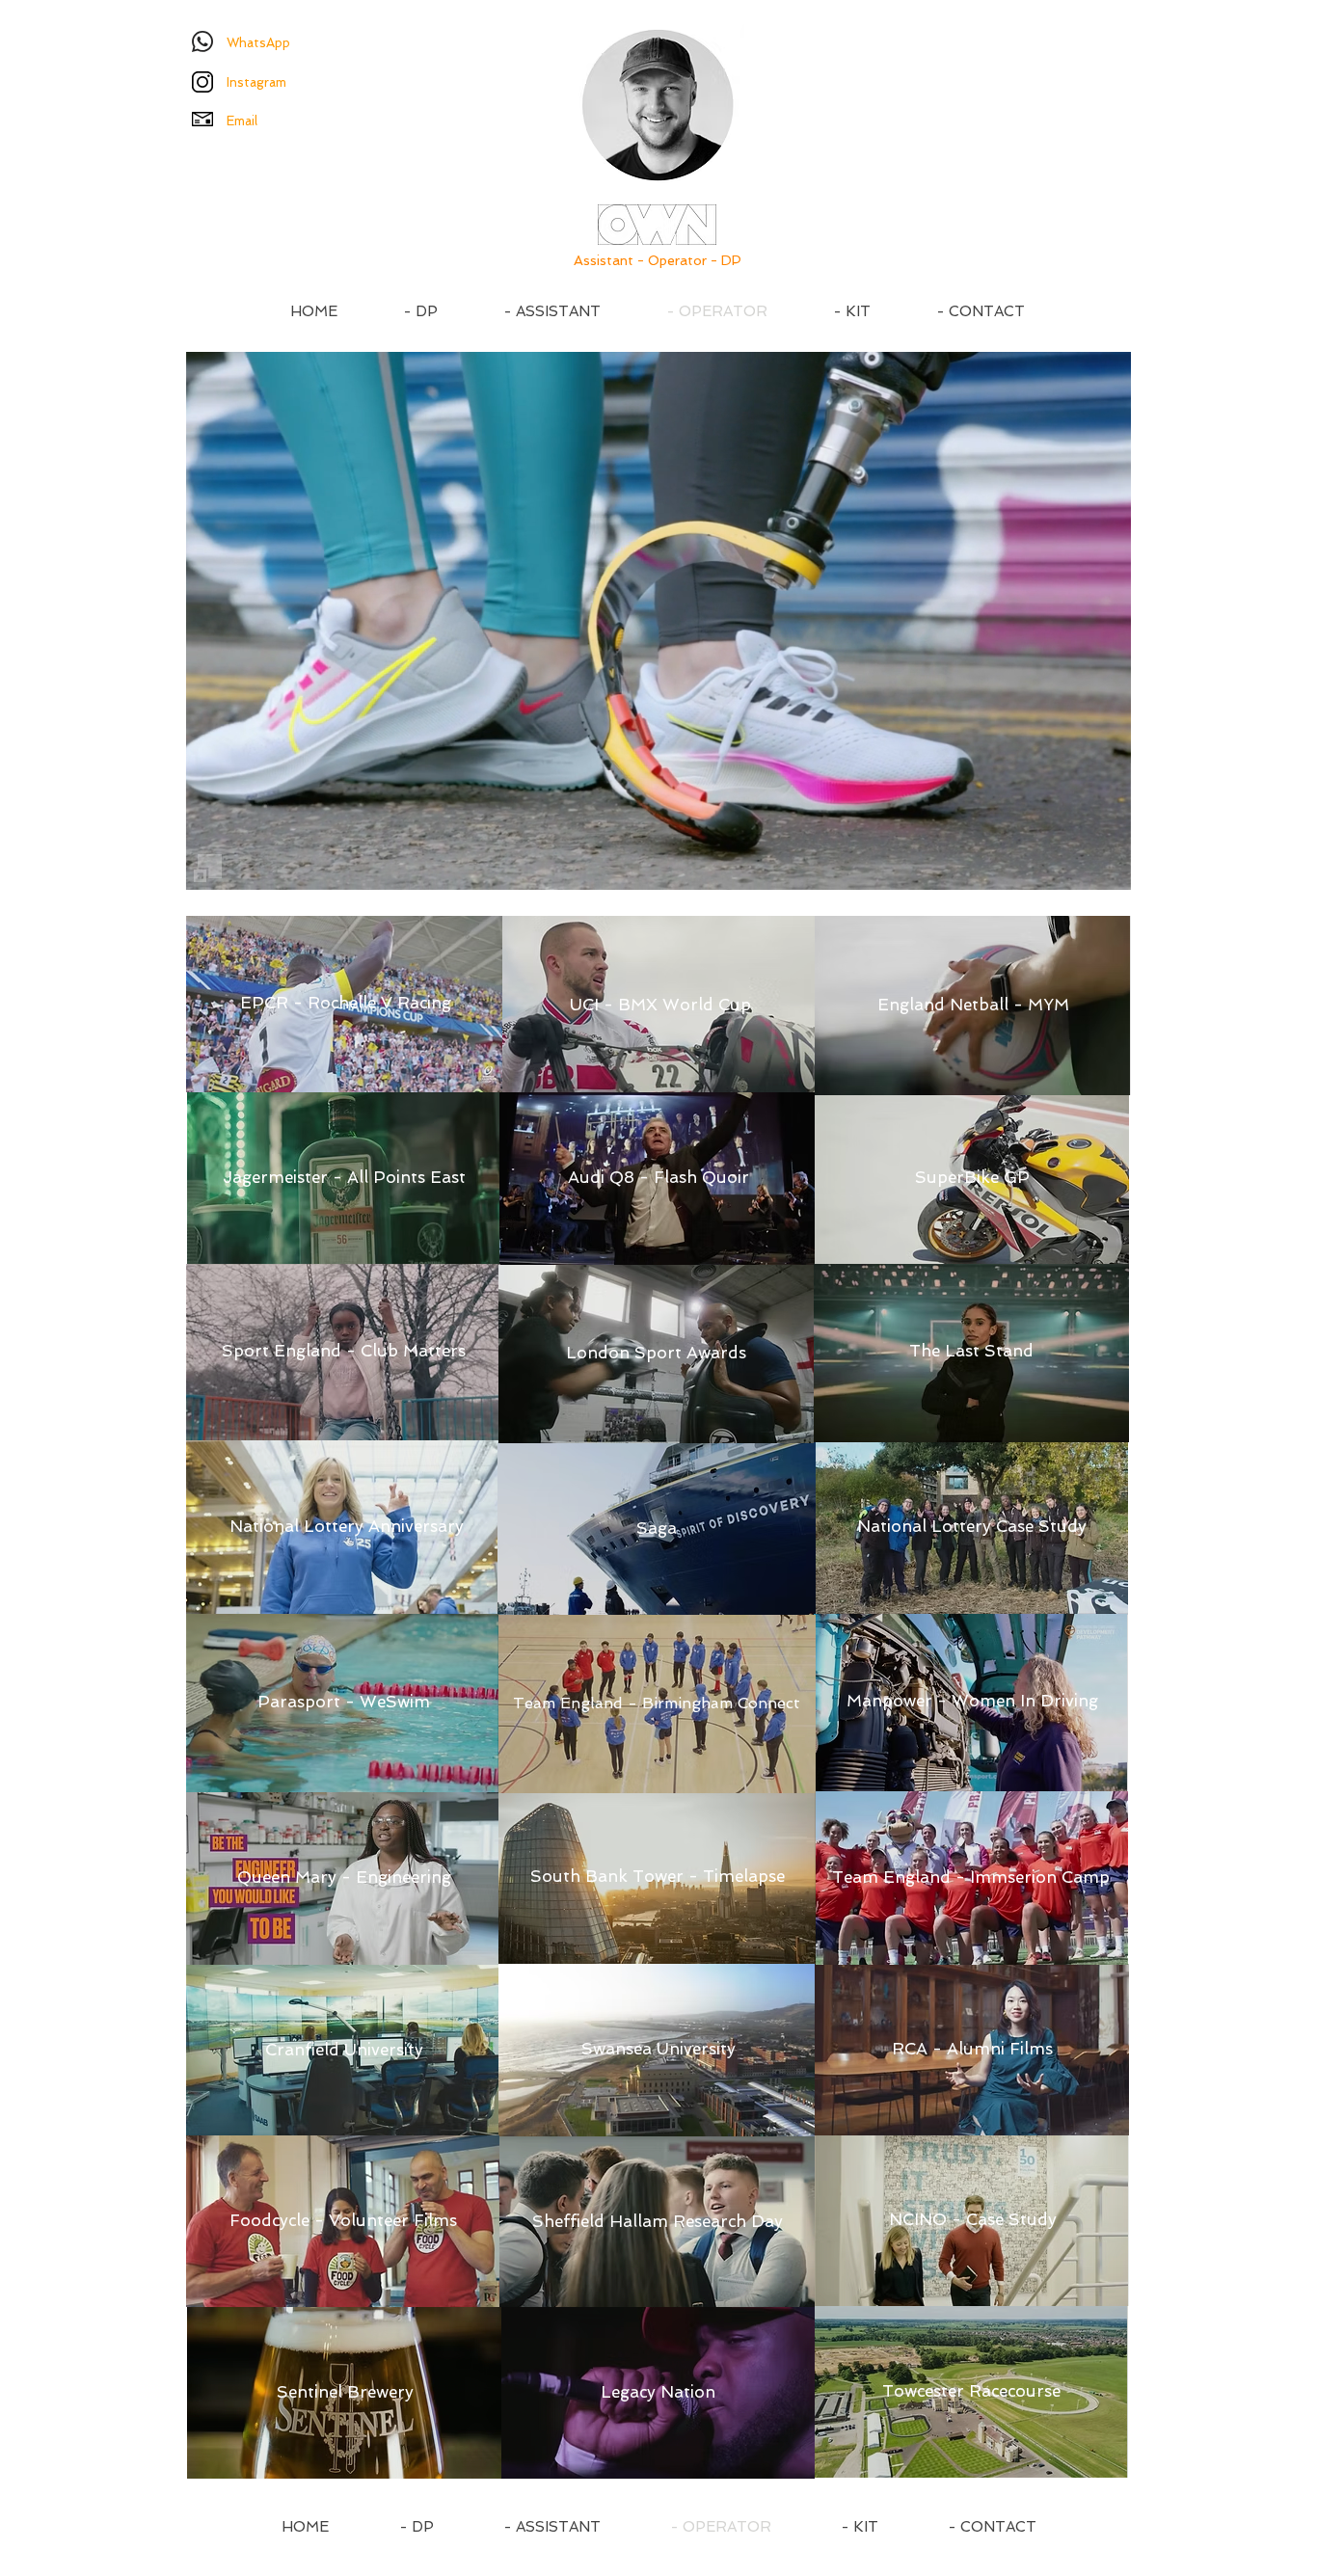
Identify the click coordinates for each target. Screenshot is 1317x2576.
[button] (1106, 869)
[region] (326, 780)
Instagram (256, 82)
